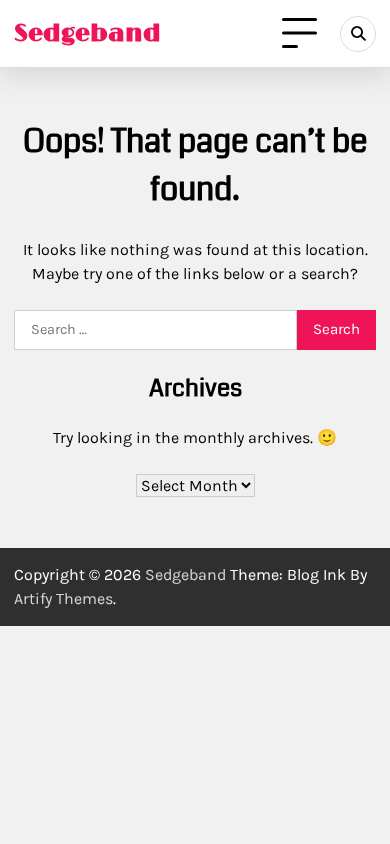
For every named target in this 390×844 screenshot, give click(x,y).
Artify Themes (63, 598)
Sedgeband (87, 33)
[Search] (358, 34)
